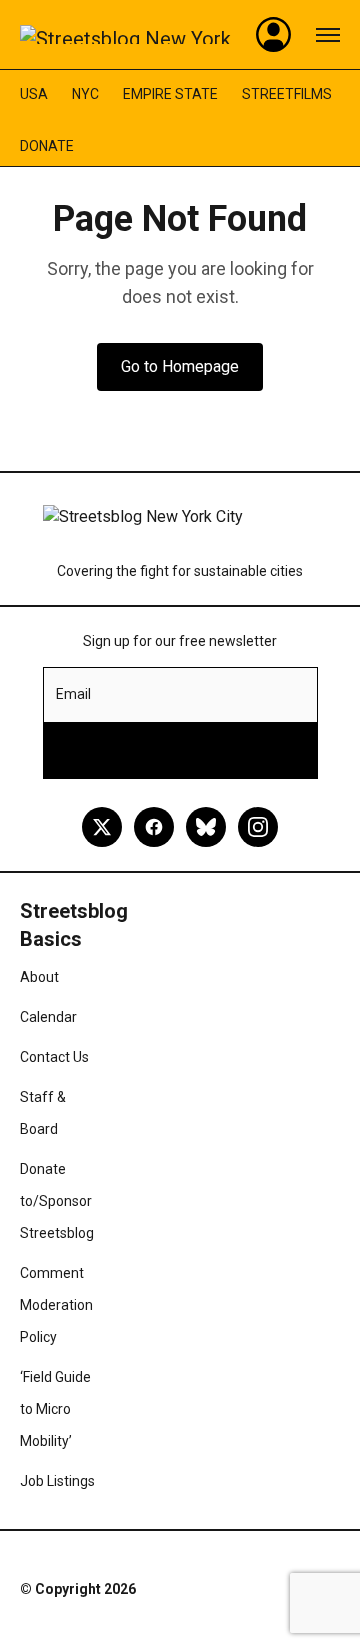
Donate (47, 146)
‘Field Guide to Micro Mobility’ (55, 1409)
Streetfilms (287, 94)
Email (73, 694)
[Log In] (274, 35)
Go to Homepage (180, 366)
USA (34, 94)
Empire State (170, 94)
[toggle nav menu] (328, 35)
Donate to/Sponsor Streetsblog (57, 1201)
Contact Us (54, 1057)
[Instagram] (258, 827)
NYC (85, 94)
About (39, 977)
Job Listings (57, 1481)
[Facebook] (154, 827)
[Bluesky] (206, 827)
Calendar (48, 1017)
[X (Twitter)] (102, 827)
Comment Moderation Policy (56, 1305)
